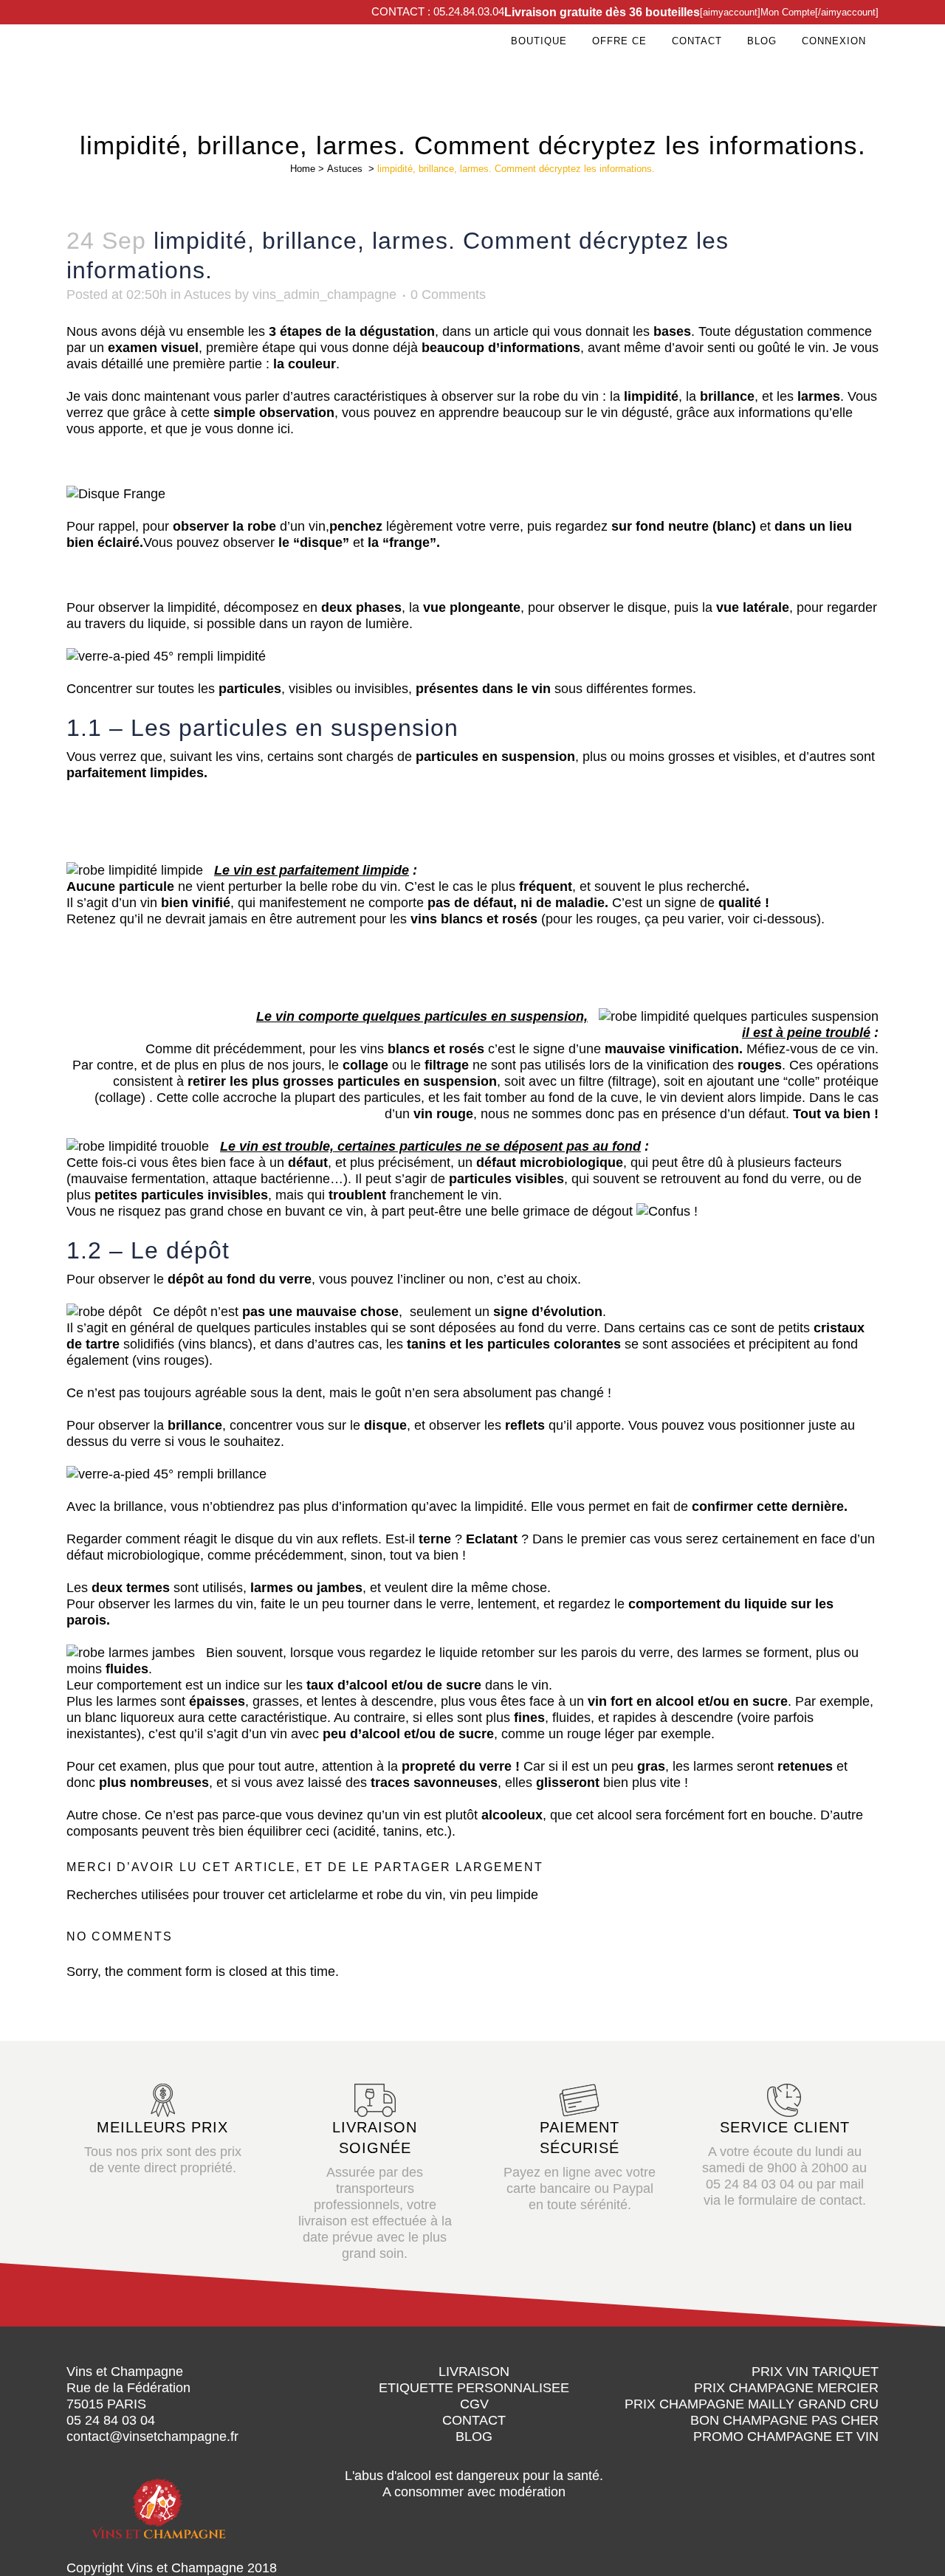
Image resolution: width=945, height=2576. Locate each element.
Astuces (345, 169)
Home (303, 169)
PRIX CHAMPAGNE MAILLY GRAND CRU (752, 2404)
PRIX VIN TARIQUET (815, 2372)
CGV (474, 2404)
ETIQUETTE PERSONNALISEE (474, 2388)
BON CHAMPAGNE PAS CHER (784, 2420)
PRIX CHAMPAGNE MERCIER (786, 2388)
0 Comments (448, 295)
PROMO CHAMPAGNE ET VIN (786, 2436)
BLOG (474, 2436)
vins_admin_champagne (324, 295)
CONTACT (474, 2420)
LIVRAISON (474, 2372)
